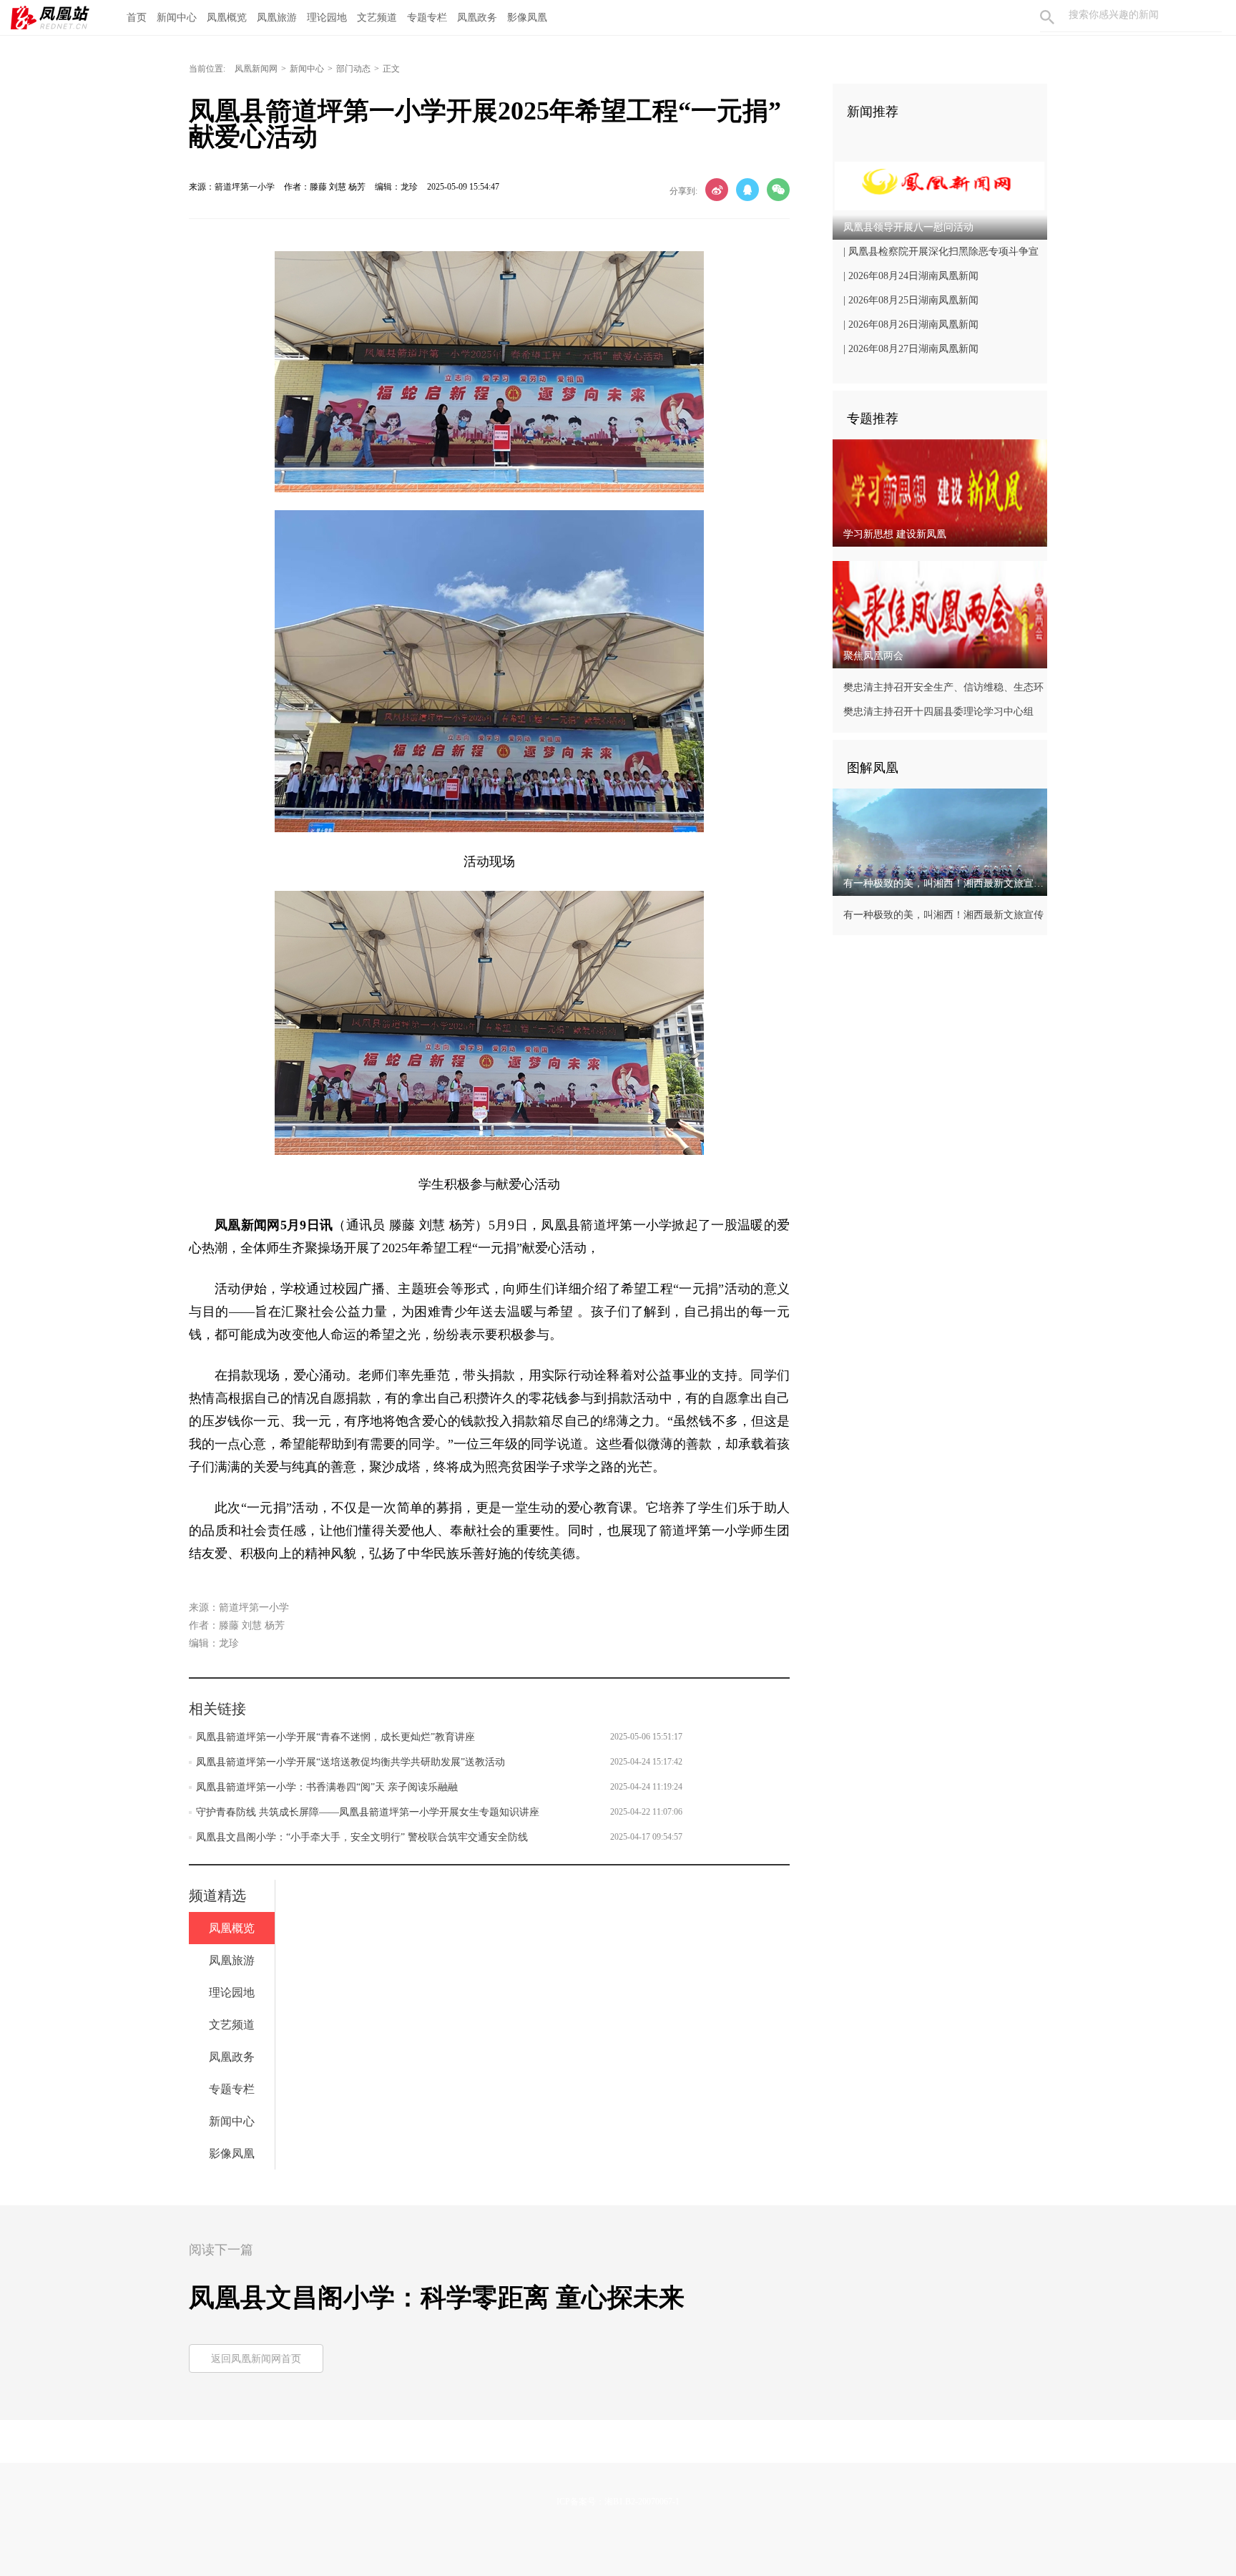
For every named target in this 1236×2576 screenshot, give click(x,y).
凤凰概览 (227, 18)
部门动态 (353, 69)
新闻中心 (177, 18)
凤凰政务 (477, 18)
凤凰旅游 (277, 18)
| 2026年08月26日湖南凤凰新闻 (911, 325)
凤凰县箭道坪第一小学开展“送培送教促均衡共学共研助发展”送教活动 (350, 1762)
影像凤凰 (527, 18)
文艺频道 (377, 18)
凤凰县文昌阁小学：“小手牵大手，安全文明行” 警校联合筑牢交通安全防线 (362, 1837)
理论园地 (327, 18)
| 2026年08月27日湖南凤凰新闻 (911, 349)
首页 (137, 18)
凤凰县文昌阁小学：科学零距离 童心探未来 (437, 2298)
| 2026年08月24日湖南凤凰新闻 (911, 276)
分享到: (683, 191)
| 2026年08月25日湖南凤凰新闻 (911, 300)
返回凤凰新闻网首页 (256, 2359)
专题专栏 (427, 18)
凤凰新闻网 (256, 69)
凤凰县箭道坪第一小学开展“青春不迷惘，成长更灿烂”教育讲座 (335, 1737)
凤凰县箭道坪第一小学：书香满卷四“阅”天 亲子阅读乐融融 (327, 1787)
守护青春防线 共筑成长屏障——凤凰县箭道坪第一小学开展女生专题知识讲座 (368, 1812)
